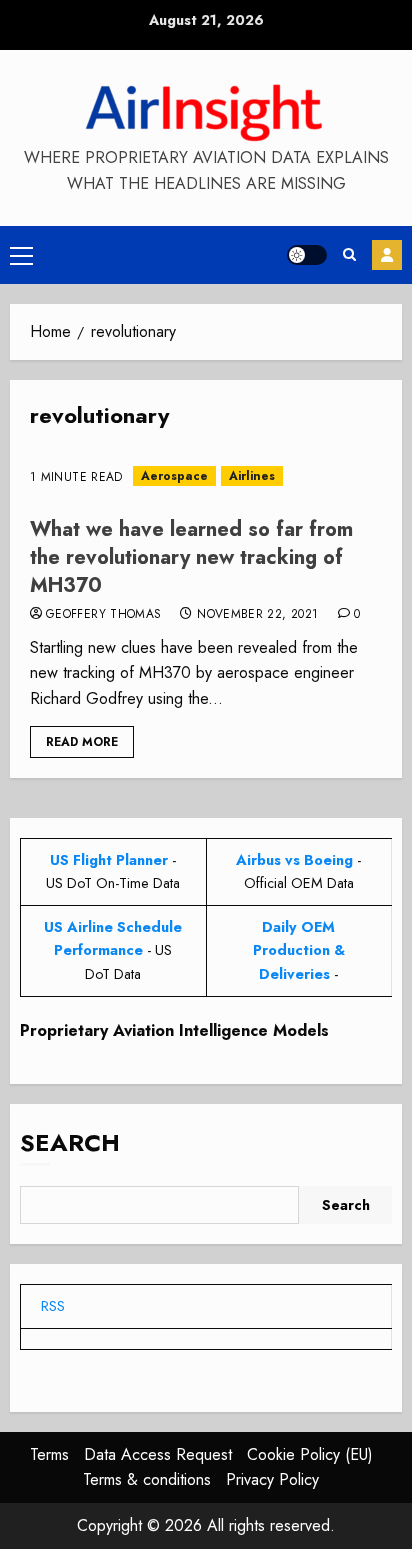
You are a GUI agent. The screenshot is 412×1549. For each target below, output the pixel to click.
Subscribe (387, 255)
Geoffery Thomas (103, 615)
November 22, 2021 (257, 615)
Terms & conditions (147, 1479)
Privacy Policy (272, 1479)
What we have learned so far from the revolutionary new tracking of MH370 (191, 557)
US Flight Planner (109, 860)
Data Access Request (158, 1454)
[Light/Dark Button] (307, 255)
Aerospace (174, 476)
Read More (82, 742)
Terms (49, 1454)
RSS (53, 1306)
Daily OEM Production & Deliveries (299, 950)
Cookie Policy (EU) (310, 1454)
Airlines (252, 476)
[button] (21, 255)
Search (70, 1142)
